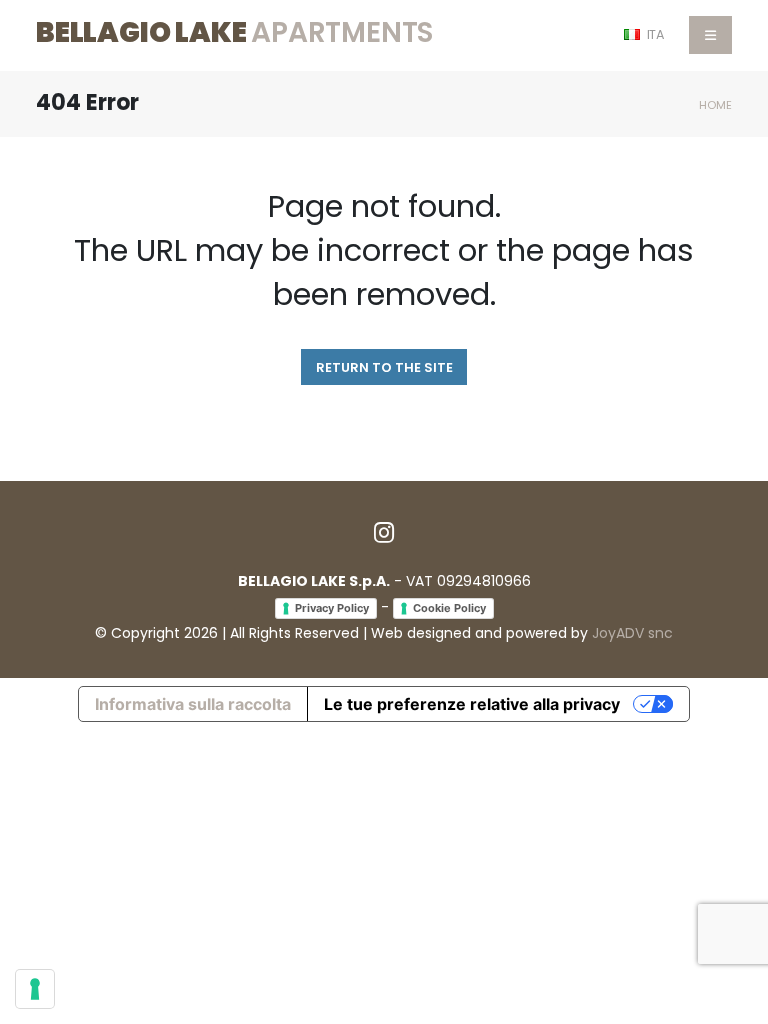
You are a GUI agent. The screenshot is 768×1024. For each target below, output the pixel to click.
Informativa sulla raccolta (193, 704)
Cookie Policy (449, 608)
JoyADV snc (632, 633)
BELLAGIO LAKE (234, 32)
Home (715, 105)
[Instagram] (384, 532)
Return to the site (384, 367)
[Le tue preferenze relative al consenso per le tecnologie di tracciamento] (35, 989)
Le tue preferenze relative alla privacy (472, 704)
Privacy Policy (332, 608)
